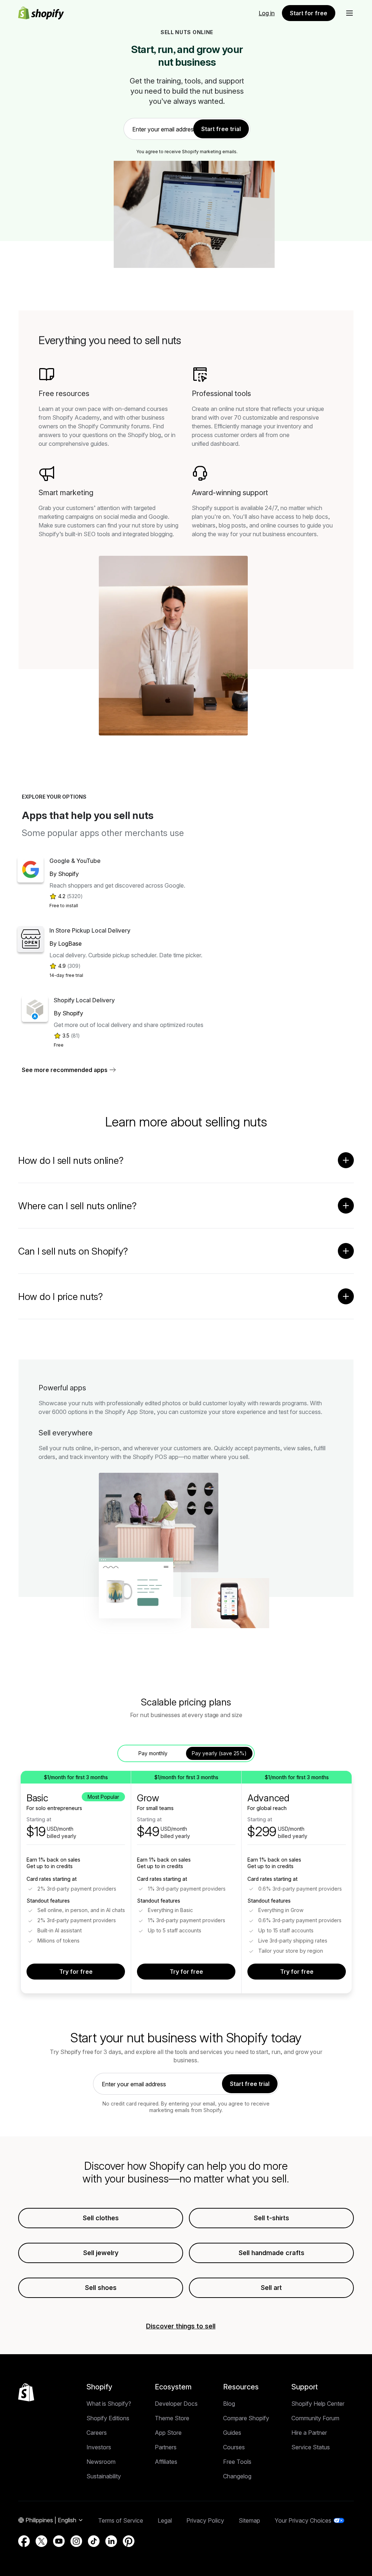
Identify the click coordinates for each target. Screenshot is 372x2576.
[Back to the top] (26, 2392)
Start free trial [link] (221, 129)
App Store (168, 2433)
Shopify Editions (108, 2418)
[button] (349, 13)
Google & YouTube (75, 861)
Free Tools (237, 2462)
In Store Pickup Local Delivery (90, 930)
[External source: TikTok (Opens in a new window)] (94, 2541)
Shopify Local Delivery (84, 1000)
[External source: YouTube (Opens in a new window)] (59, 2541)
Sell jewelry (101, 2253)
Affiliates (166, 2462)
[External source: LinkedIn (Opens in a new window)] (111, 2541)
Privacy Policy (205, 2520)
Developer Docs (176, 2404)
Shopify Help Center (318, 2404)
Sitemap (249, 2520)
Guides (232, 2433)
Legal (165, 2520)
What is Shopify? (109, 2404)
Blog (229, 2404)
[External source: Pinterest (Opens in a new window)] (129, 2541)
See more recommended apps (65, 1070)
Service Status (311, 2447)
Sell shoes (101, 2288)
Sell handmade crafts (272, 2253)
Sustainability (104, 2476)
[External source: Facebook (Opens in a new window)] (24, 2541)
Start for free (309, 13)
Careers (97, 2433)
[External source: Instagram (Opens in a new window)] (76, 2541)
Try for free (76, 1972)
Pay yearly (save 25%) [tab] (219, 1753)
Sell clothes (101, 2218)
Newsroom (101, 2462)
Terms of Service (121, 2520)
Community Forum (315, 2418)
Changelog (237, 2476)
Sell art (271, 2288)
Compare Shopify (246, 2418)
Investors (99, 2447)
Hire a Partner (309, 2433)
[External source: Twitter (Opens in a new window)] (41, 2541)
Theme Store (172, 2418)
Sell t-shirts (272, 2218)
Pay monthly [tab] (153, 1753)
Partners (166, 2447)
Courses (234, 2447)
